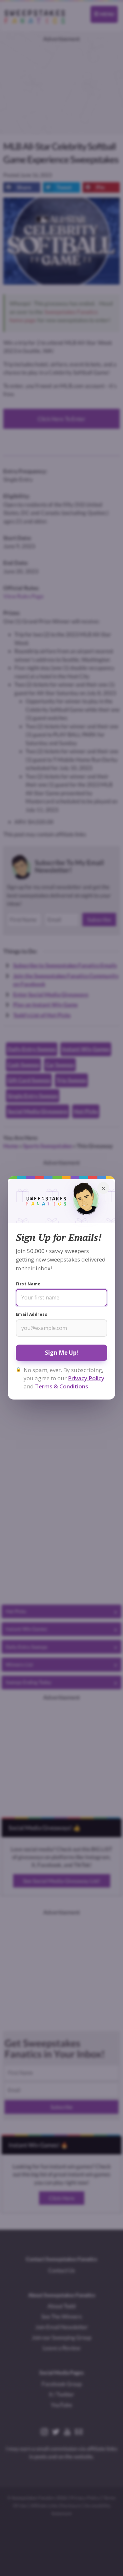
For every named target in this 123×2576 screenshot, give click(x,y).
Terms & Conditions (62, 1386)
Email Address (31, 1314)
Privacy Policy (86, 1378)
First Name (28, 1284)
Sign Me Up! (61, 1353)
